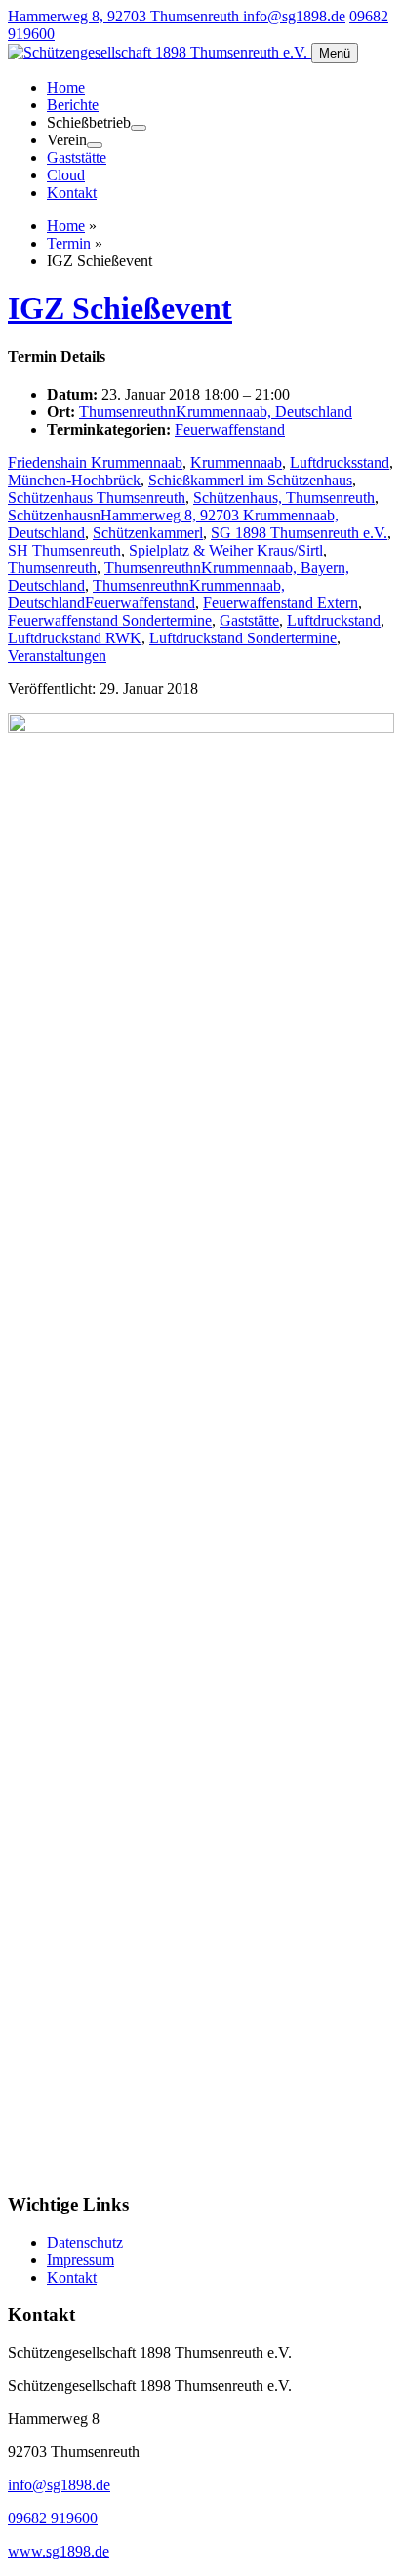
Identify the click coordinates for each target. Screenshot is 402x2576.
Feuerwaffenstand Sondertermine (110, 620)
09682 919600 (53, 2518)
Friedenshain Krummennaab (95, 462)
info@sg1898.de (294, 16)
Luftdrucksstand (340, 462)
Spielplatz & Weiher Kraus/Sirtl (226, 550)
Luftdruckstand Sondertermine (243, 638)
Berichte (73, 105)
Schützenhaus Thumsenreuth (97, 498)
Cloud (66, 175)
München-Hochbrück (74, 480)
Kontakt (72, 192)
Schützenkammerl (148, 533)
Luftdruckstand (334, 620)
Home (66, 87)
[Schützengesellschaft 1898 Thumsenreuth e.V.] (160, 52)
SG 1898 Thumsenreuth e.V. (299, 533)
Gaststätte (77, 157)
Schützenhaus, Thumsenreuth (284, 498)
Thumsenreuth (52, 568)
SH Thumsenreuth (64, 550)
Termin (69, 243)
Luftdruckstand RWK (75, 638)
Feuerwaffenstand (230, 429)
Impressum (80, 2260)
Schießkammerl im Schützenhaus (250, 480)
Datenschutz (85, 2242)
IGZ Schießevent (120, 308)
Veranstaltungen (57, 655)
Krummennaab (236, 462)
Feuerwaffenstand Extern (281, 603)
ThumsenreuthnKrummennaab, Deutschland (216, 412)
